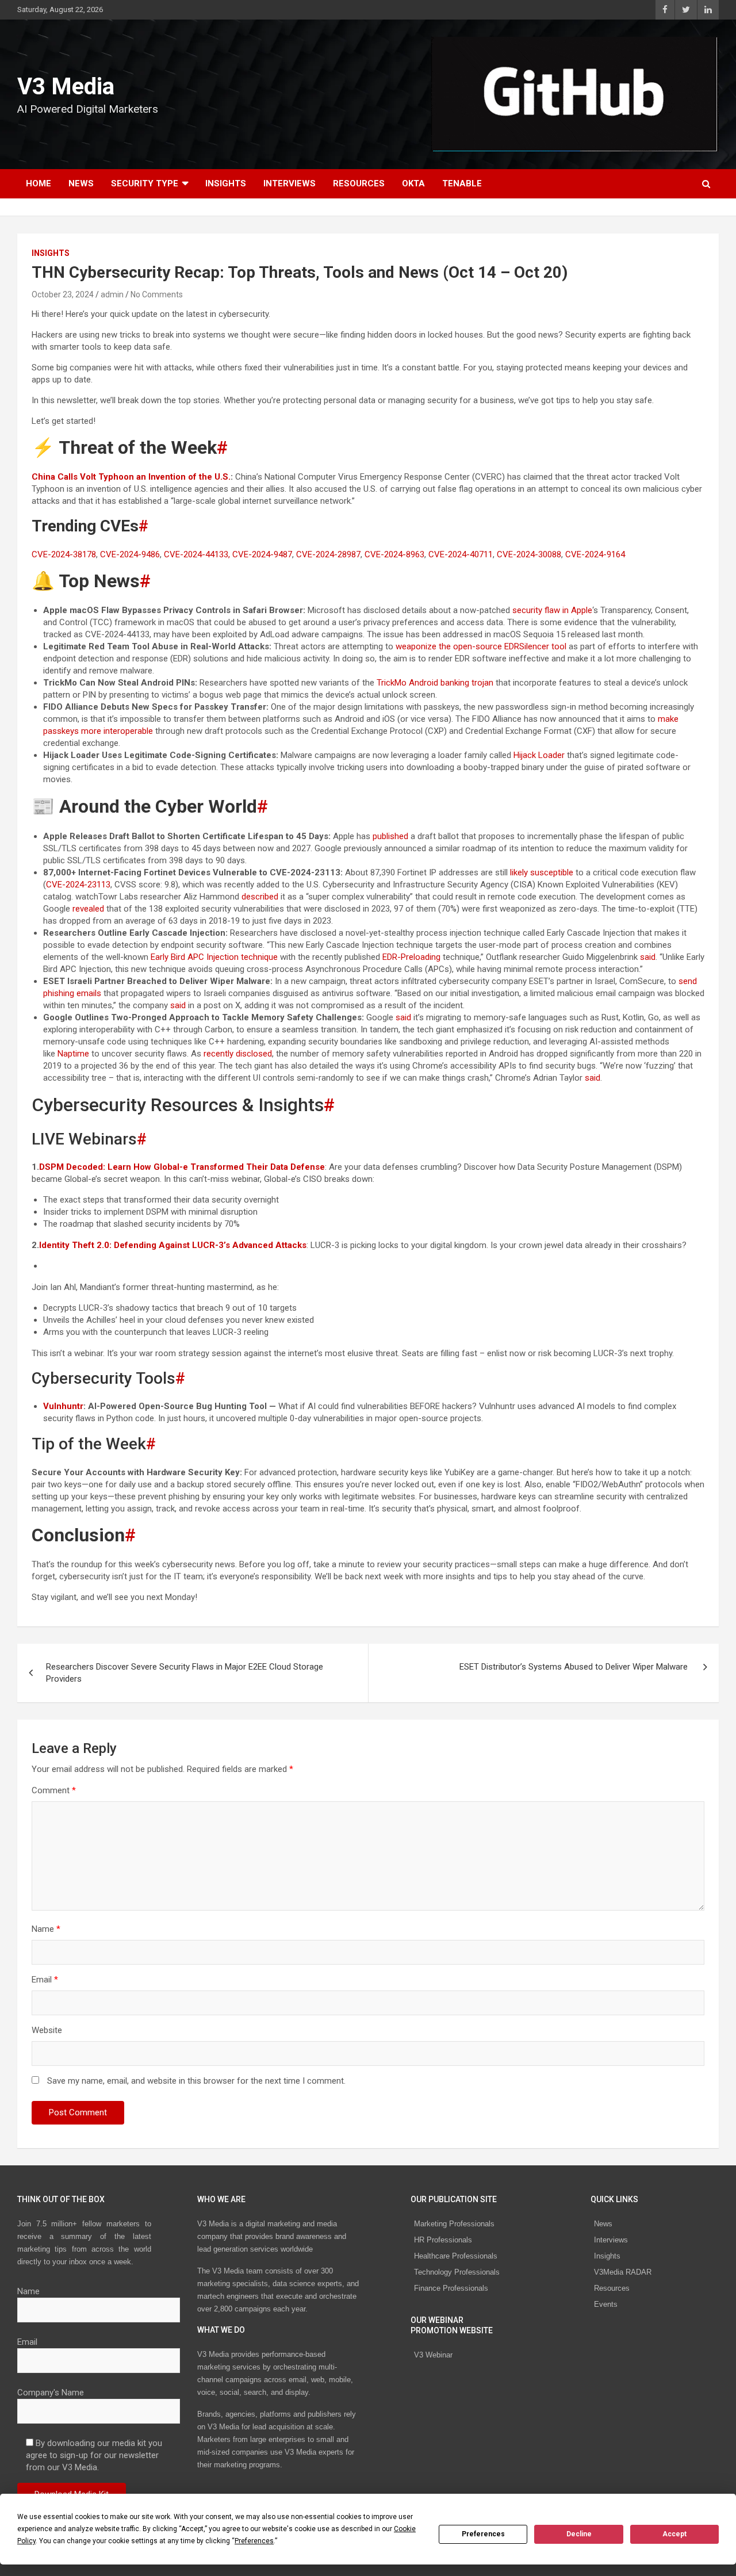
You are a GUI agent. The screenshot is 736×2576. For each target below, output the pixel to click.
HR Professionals (443, 2240)
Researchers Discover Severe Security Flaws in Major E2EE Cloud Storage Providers (185, 1673)
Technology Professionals (457, 2272)
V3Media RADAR (623, 2272)
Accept (674, 2534)
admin (112, 294)
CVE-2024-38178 (64, 554)
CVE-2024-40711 (461, 554)
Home (39, 183)
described (260, 897)
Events (606, 2304)
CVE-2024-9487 (262, 554)
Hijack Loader (539, 755)
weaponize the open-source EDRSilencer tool (481, 646)
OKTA (413, 183)
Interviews (290, 183)
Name (46, 1929)
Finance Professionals (451, 2288)
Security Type (145, 183)
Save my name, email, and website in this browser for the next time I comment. (196, 2081)
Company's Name (51, 2393)
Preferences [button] (254, 2541)
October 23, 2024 (63, 294)
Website (47, 2030)
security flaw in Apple (552, 610)
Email (45, 1980)
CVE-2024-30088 (529, 554)
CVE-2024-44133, (197, 554)
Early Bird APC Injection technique (214, 957)
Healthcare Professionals (456, 2256)
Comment (54, 1790)
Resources (359, 183)
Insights (226, 183)
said (648, 957)
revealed (88, 909)
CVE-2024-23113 (78, 885)
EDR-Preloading (411, 957)
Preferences (483, 2534)
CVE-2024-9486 (130, 554)
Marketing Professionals (454, 2224)
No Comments (157, 294)
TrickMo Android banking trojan (435, 683)
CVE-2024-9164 (595, 554)
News (81, 183)
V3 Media (66, 87)
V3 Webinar (433, 2355)
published (390, 836)
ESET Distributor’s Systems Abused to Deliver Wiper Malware (575, 1667)
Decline (579, 2534)
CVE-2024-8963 (394, 554)
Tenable (462, 183)
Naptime (73, 1054)
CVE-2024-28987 (328, 554)
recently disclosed (238, 1054)
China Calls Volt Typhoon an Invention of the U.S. (131, 477)
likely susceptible (542, 872)
